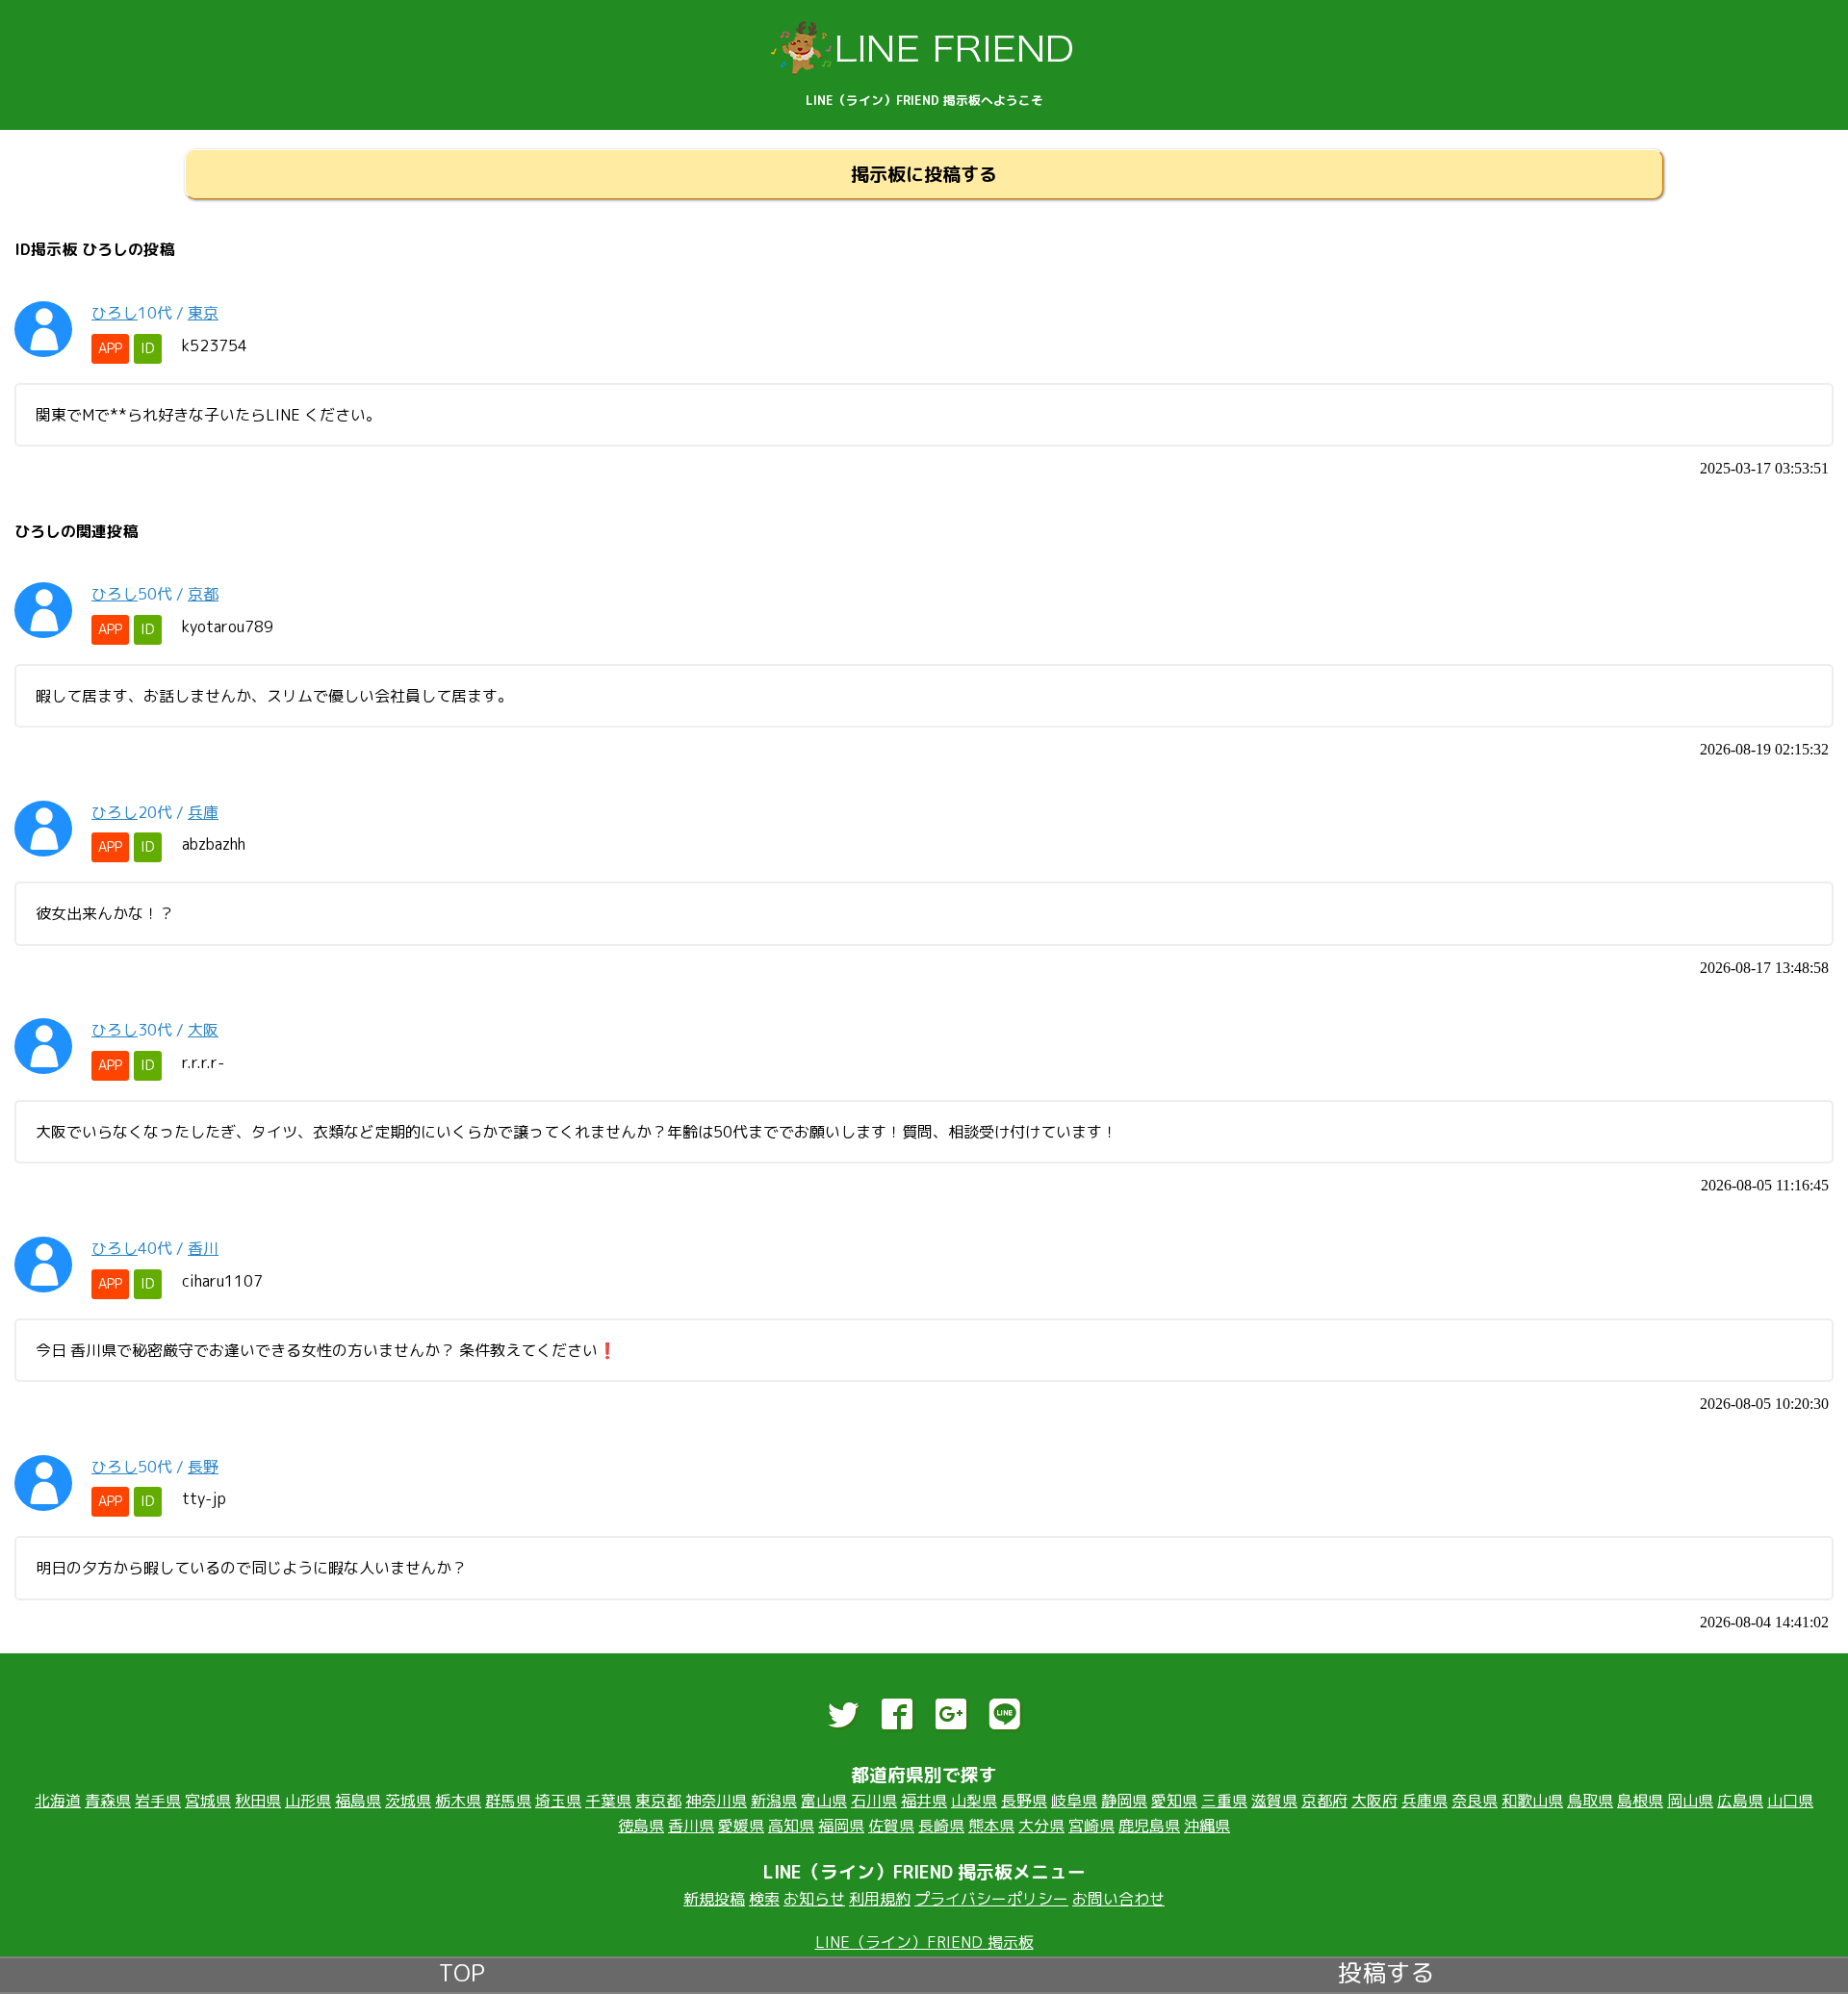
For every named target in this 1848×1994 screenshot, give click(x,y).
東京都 (658, 1801)
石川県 (874, 1801)
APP (110, 348)
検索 (764, 1899)
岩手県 (158, 1801)
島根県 (1640, 1801)
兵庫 (203, 812)
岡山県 (1690, 1801)
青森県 (108, 1801)
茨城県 (408, 1801)
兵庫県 (1424, 1801)
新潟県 (774, 1801)
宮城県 (208, 1801)
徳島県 (641, 1826)
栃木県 (458, 1801)
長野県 (1024, 1801)
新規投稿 (714, 1899)
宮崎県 (1091, 1826)
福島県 (358, 1801)
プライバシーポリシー (991, 1899)
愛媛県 (741, 1826)
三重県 (1224, 1801)
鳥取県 (1590, 1801)
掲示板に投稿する (924, 174)
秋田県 (258, 1801)
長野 (203, 1467)
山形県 (308, 1801)
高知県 (791, 1826)
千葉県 (608, 1801)
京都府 (1324, 1801)
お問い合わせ (1118, 1899)
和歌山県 (1532, 1801)
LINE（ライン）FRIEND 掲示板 (924, 1942)
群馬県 (508, 1801)
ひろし (115, 313)
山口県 (1790, 1801)
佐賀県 (891, 1826)
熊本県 (991, 1826)
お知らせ (814, 1899)
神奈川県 (716, 1801)
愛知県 (1174, 1801)
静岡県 (1124, 1801)
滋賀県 (1274, 1801)
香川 (203, 1248)
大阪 (203, 1030)
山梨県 (974, 1801)
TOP (462, 1970)
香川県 (691, 1826)
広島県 (1740, 1801)
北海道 (58, 1801)
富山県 (824, 1801)
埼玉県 (558, 1801)
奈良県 (1475, 1801)
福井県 (924, 1801)
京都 (203, 594)
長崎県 (941, 1826)
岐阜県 (1074, 1801)
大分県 (1041, 1826)
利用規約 (880, 1899)
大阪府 (1374, 1801)
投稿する (1386, 1970)
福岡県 (841, 1826)
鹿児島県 (1149, 1826)
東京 (203, 313)
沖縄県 (1207, 1826)
